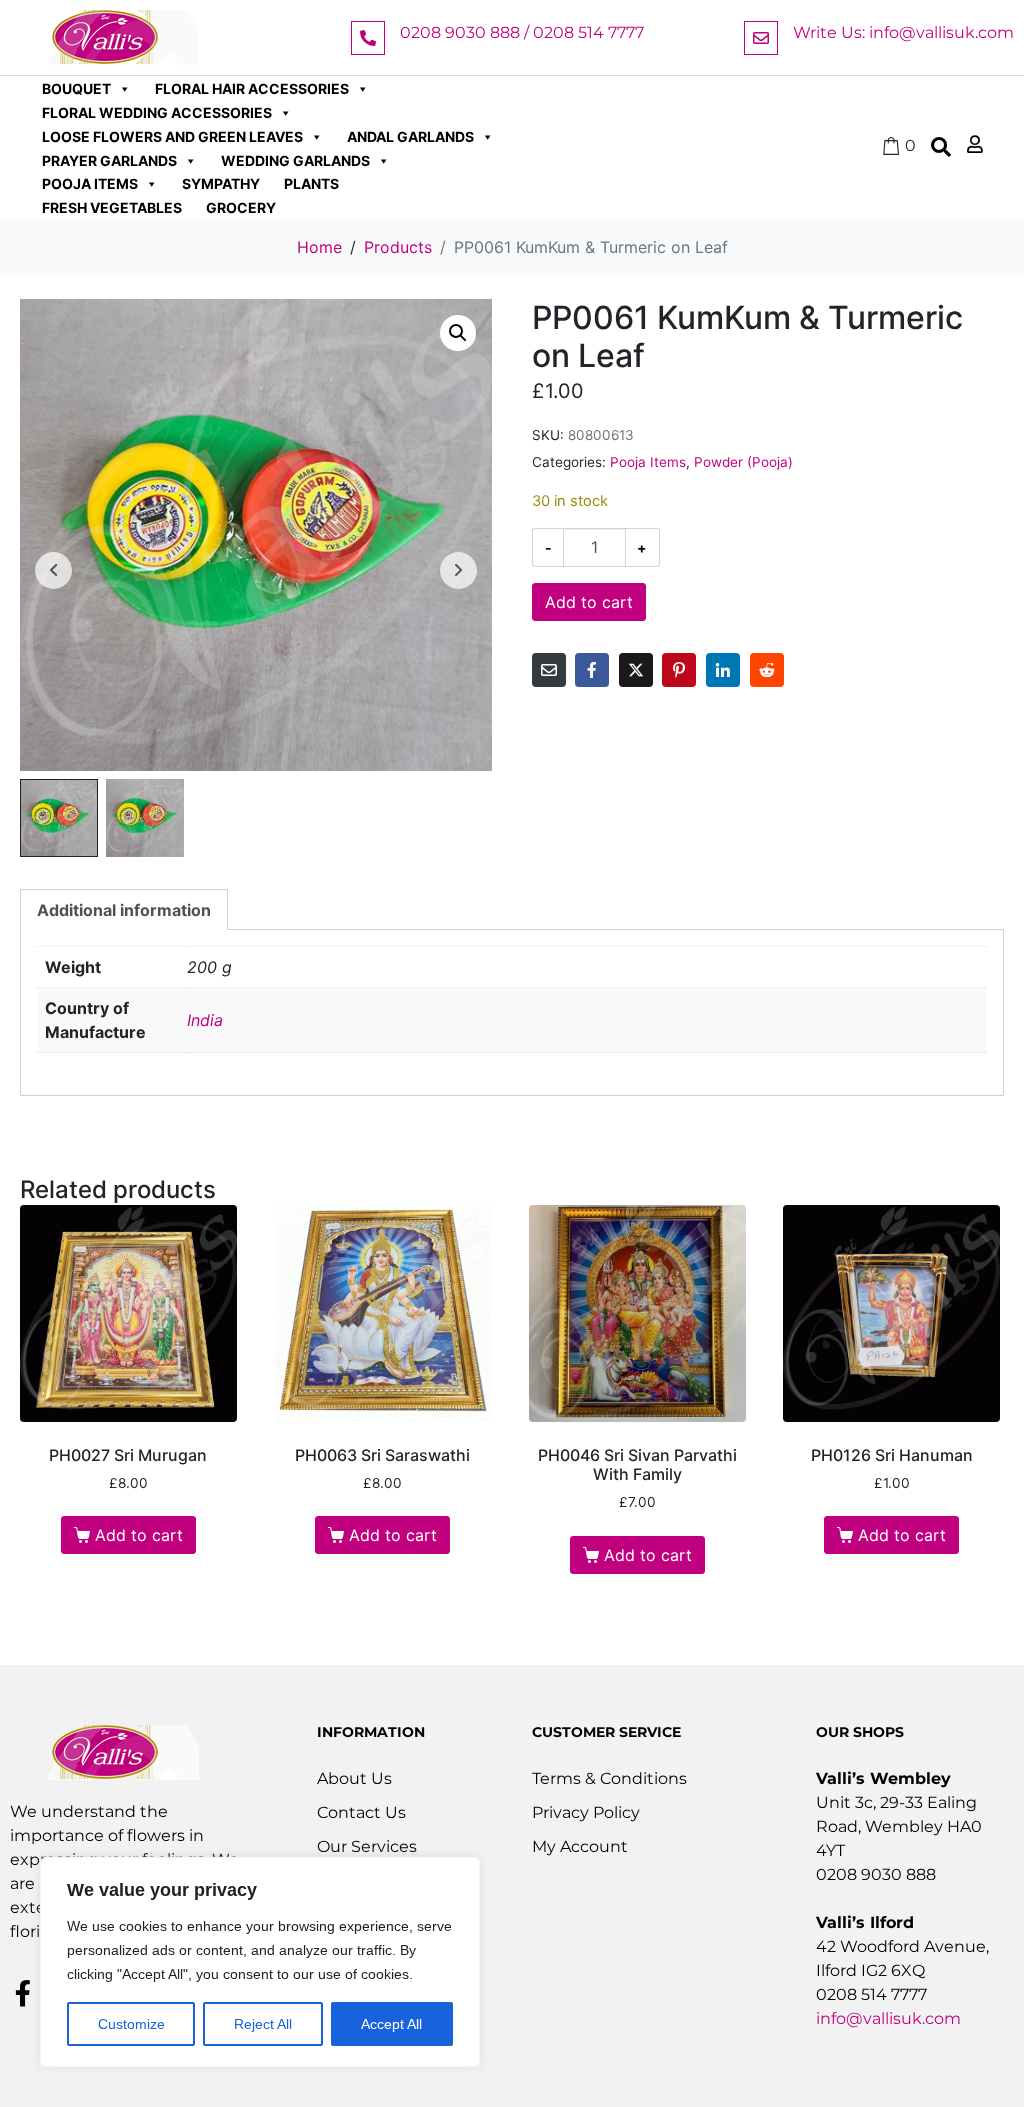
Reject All (263, 2024)
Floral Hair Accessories (252, 88)
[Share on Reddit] (767, 670)
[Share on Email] (549, 670)
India (205, 1020)
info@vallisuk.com (888, 2018)
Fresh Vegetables (112, 207)
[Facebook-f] (23, 1993)
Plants (311, 183)
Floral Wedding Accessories (157, 112)
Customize (131, 2024)
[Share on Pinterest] (679, 670)
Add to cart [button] (139, 1535)
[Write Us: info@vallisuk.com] (761, 38)
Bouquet (76, 88)
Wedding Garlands (295, 160)
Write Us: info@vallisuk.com (903, 32)
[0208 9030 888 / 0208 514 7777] (368, 38)
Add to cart (589, 602)
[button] (458, 333)
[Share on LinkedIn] (723, 670)
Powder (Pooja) (743, 462)
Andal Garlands (410, 136)
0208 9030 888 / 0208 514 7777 (522, 32)
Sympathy (221, 183)
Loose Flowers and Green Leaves (172, 136)
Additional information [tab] (124, 910)
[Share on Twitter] (636, 670)
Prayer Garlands (109, 160)
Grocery (241, 207)
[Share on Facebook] (592, 670)
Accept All (391, 2024)
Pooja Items (90, 183)
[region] (260, 1962)
